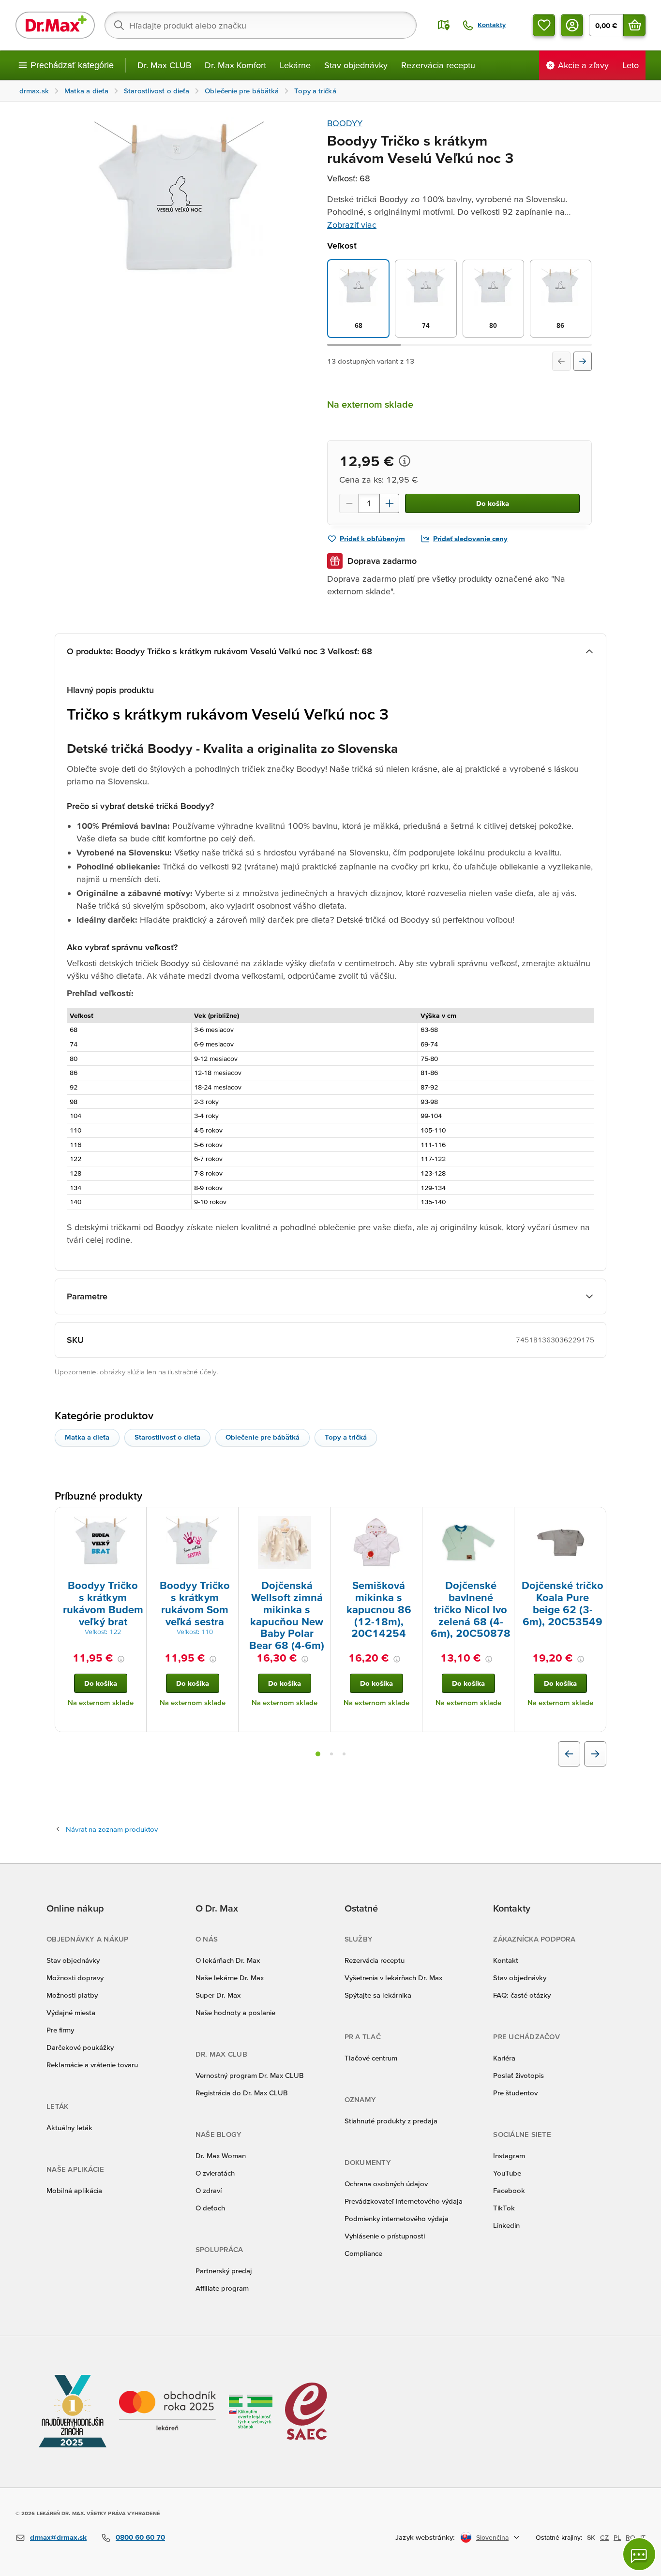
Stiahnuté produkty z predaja (391, 2121)
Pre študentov (515, 2093)
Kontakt (506, 1960)
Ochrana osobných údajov (386, 2184)
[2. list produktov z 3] (331, 1754)
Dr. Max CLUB (164, 65)
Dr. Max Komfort (235, 65)
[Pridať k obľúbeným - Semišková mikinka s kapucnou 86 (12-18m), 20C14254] (411, 1519)
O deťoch (210, 2208)
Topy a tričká (346, 1437)
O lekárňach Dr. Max (228, 1960)
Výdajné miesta (71, 2012)
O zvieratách (215, 2173)
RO (631, 2537)
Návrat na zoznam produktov (112, 1829)
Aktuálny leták (69, 2127)
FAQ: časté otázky (522, 1995)
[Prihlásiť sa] (572, 25)
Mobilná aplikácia (74, 2190)
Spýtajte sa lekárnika (378, 1995)
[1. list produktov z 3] (318, 1754)
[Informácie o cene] (405, 461)
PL (617, 2537)
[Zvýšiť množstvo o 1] (390, 503)
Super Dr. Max (218, 1995)
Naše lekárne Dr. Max (230, 1978)
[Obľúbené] (544, 25)
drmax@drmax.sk (58, 2537)
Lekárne (295, 65)
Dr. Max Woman (221, 2156)
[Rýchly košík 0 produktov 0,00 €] (634, 25)
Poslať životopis (518, 2075)
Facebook (509, 2190)
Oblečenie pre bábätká (263, 1437)
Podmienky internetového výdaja (397, 2218)
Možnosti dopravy (75, 1978)
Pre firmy (60, 2030)
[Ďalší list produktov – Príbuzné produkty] (595, 1754)
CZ (604, 2537)
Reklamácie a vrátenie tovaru (92, 2065)
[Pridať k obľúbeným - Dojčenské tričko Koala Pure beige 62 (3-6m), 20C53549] (595, 1519)
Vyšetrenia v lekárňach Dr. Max (393, 1978)
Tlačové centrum (371, 2058)
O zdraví (209, 2190)
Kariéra (504, 2058)
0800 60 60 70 (140, 2537)
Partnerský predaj (224, 2271)
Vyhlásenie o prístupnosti (385, 2236)
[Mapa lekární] (444, 25)
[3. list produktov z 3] (344, 1754)
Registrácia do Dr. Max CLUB (242, 2093)
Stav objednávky (356, 65)
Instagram (509, 2156)
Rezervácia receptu (438, 65)
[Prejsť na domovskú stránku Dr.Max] (55, 25)
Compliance (363, 2253)
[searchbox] (261, 25)
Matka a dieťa (87, 1437)
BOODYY (345, 123)
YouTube (507, 2173)
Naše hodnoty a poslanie (235, 2012)
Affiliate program (222, 2288)
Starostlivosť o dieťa (167, 1437)
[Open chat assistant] (639, 2554)
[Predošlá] (561, 361)
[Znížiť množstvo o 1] (349, 503)
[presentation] (101, 1543)
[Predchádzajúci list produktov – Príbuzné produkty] (569, 1754)
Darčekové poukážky (80, 2047)
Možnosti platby (72, 1995)
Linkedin (506, 2225)
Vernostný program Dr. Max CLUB (250, 2075)
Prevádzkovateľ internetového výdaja (404, 2201)
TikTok (504, 2208)
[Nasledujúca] (583, 361)
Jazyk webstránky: (425, 2537)
